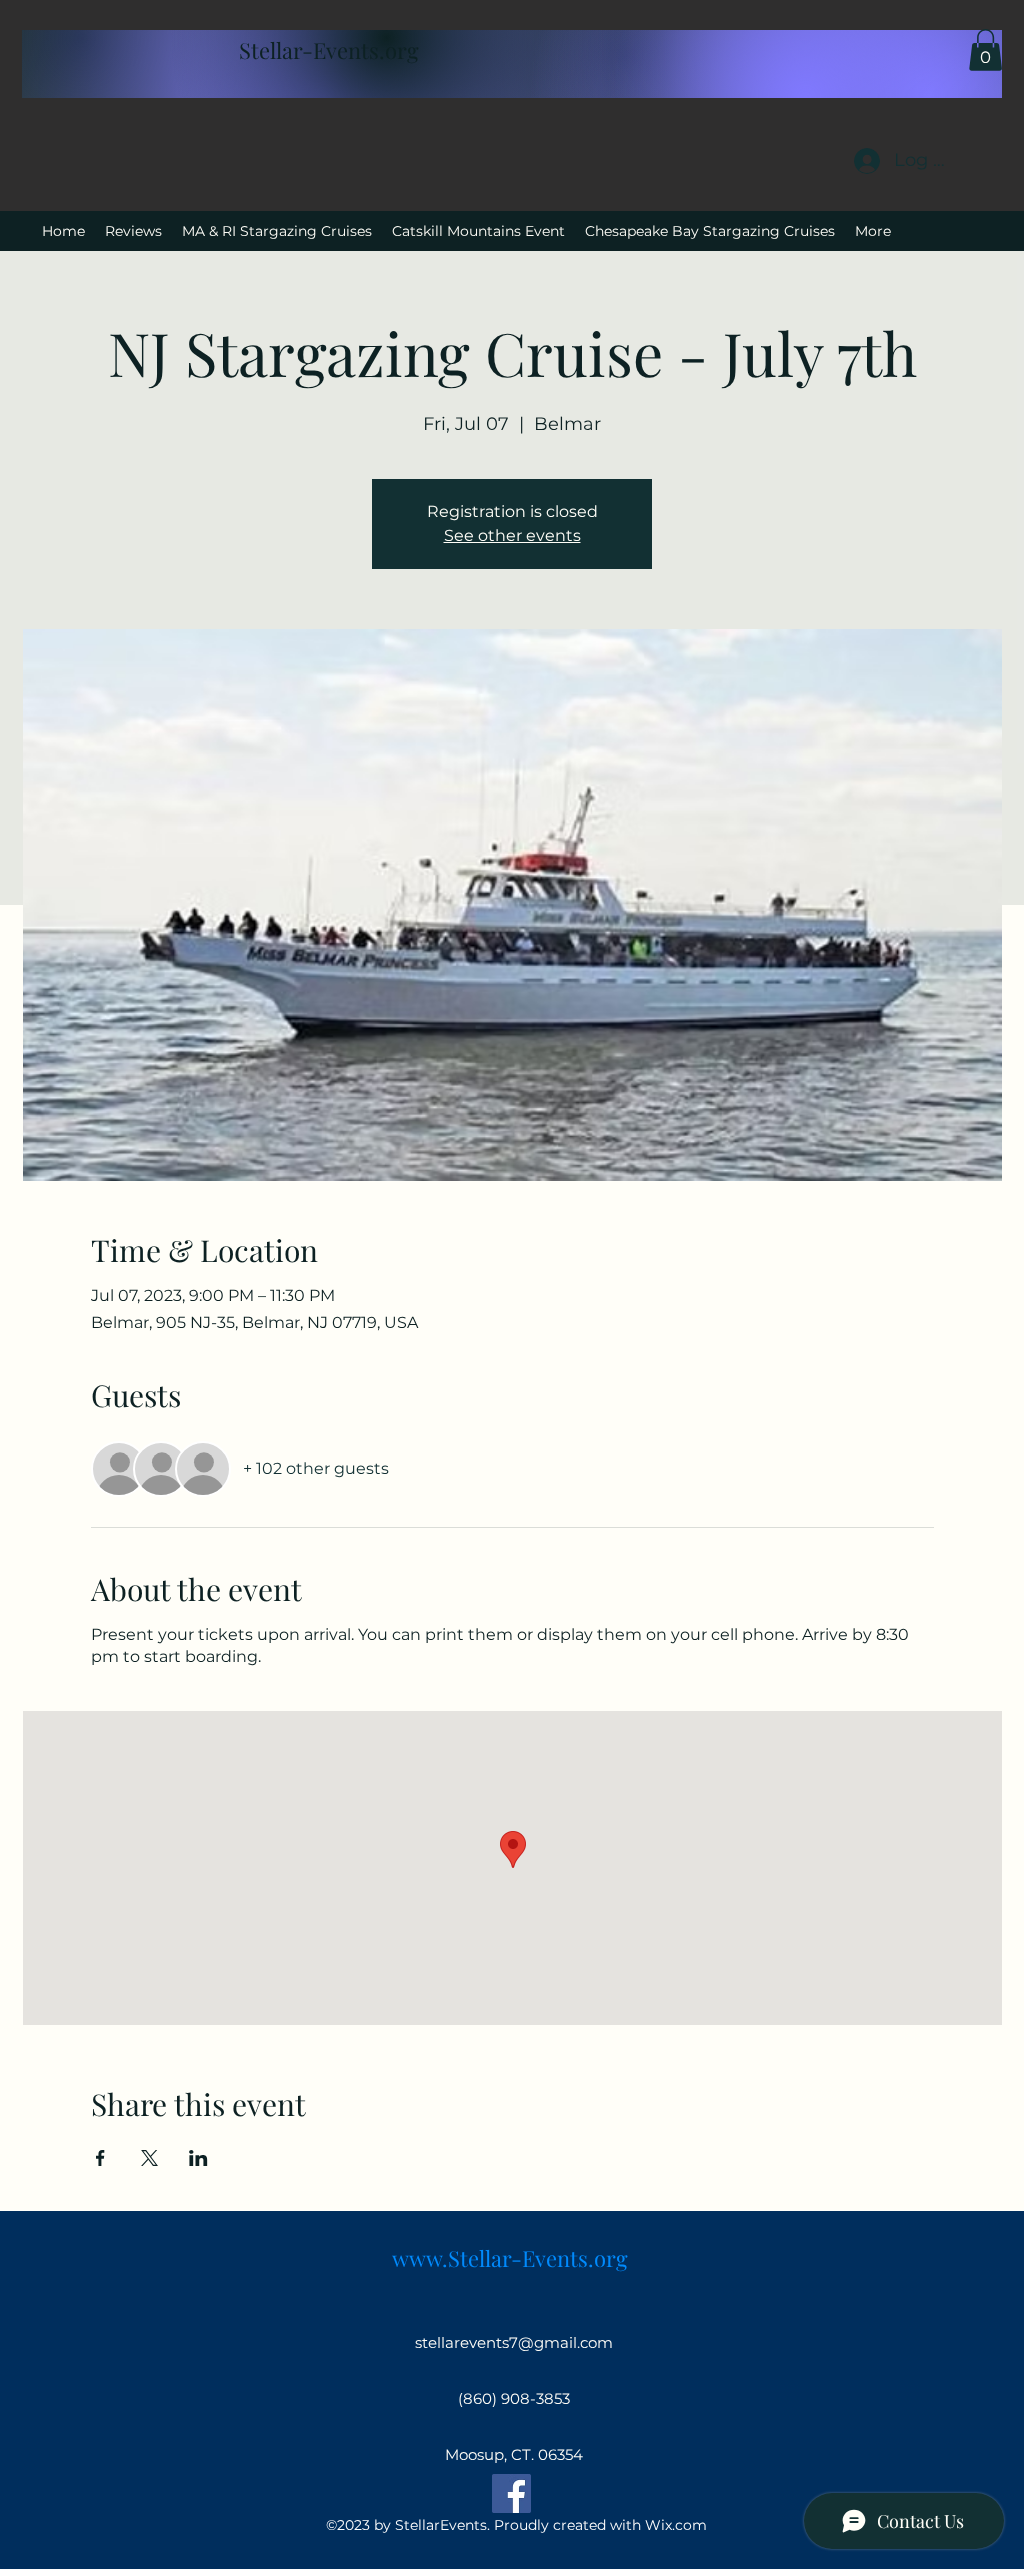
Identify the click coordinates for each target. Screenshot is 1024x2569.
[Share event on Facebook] (100, 2158)
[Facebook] (511, 2493)
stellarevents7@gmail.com (514, 2342)
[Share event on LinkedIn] (198, 2158)
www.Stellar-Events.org (510, 2258)
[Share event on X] (149, 2158)
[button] (985, 50)
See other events (512, 535)
